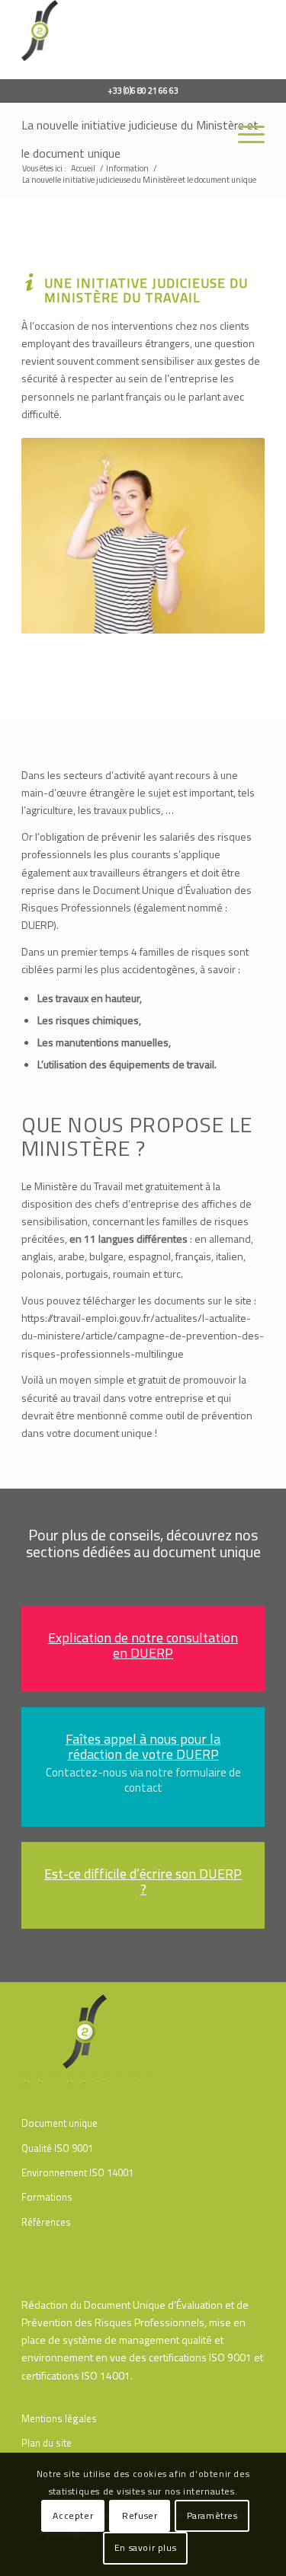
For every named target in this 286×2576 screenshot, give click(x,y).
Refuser (140, 2515)
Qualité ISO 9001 (57, 2148)
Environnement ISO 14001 (77, 2172)
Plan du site (47, 2443)
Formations (47, 2197)
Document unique (59, 2123)
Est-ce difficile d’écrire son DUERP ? (143, 1881)
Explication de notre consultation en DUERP (143, 1645)
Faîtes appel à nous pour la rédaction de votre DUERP (143, 1746)
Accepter (73, 2515)
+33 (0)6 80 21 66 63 (143, 91)
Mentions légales (59, 2418)
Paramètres (212, 2515)
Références (46, 2222)
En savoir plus (145, 2547)
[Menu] (244, 133)
